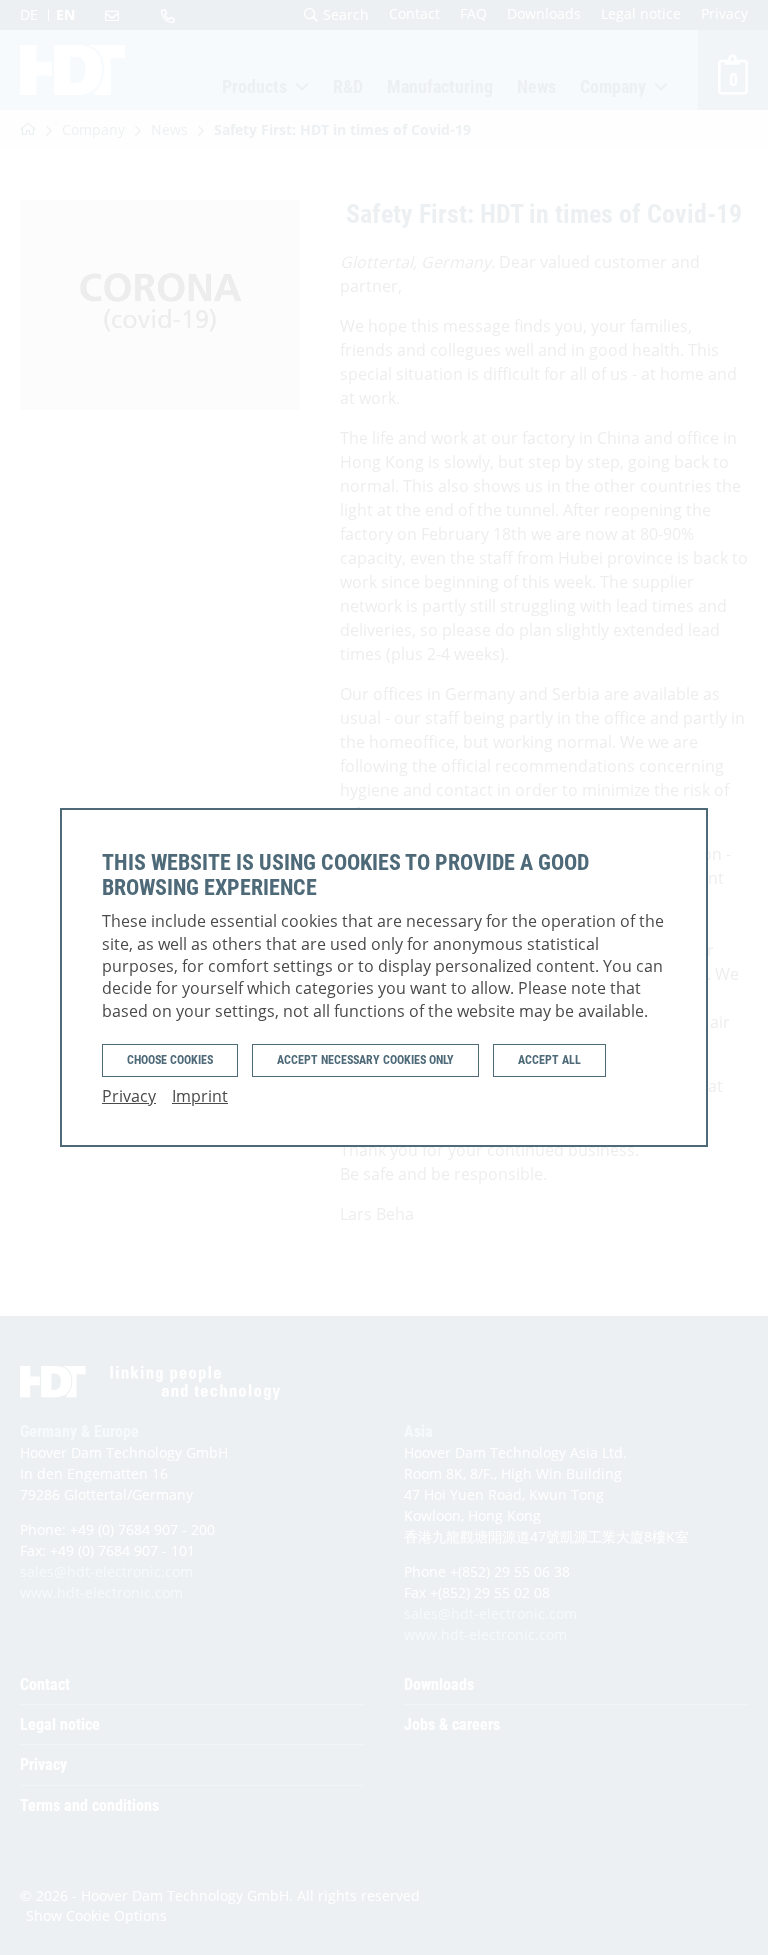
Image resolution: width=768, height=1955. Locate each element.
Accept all (549, 1060)
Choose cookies (170, 1060)
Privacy (129, 1096)
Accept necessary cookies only (365, 1060)
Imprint (200, 1096)
